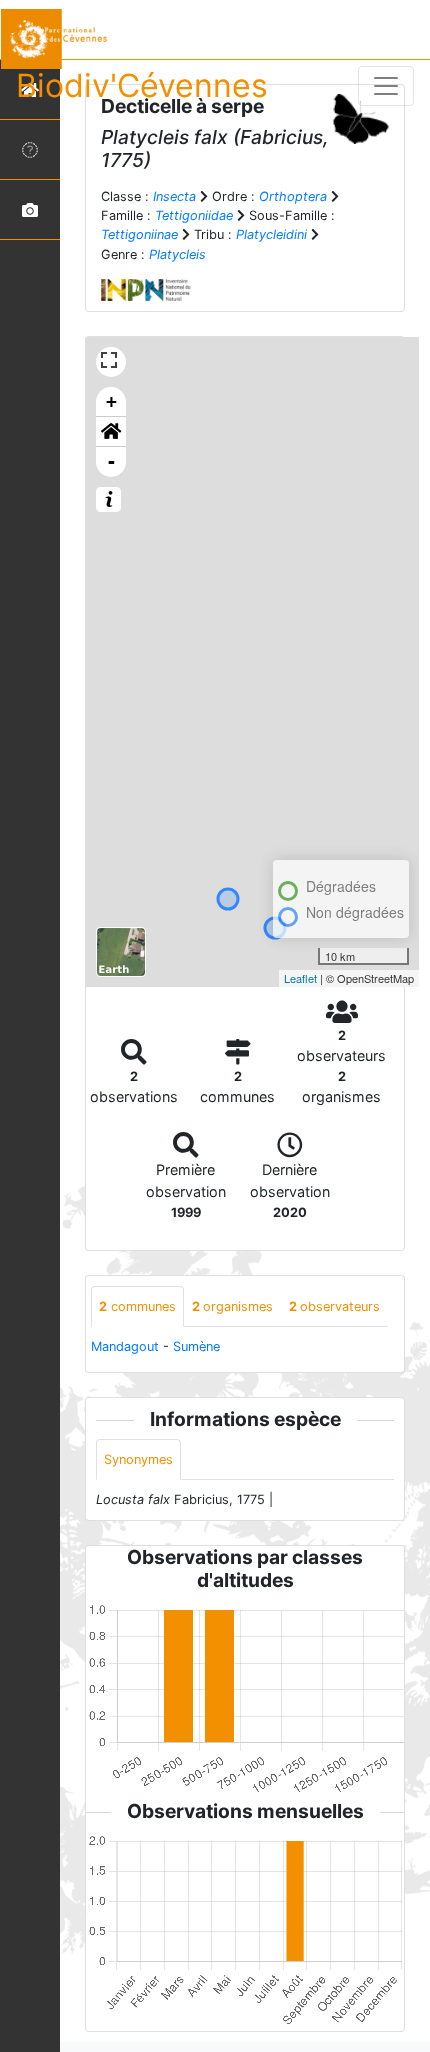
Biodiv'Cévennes (142, 85)
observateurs (334, 1306)
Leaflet (300, 978)
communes (137, 1306)
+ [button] (111, 401)
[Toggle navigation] (386, 86)
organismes (232, 1306)
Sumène (196, 1346)
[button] (111, 432)
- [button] (111, 461)
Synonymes (138, 1459)
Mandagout (125, 1346)
